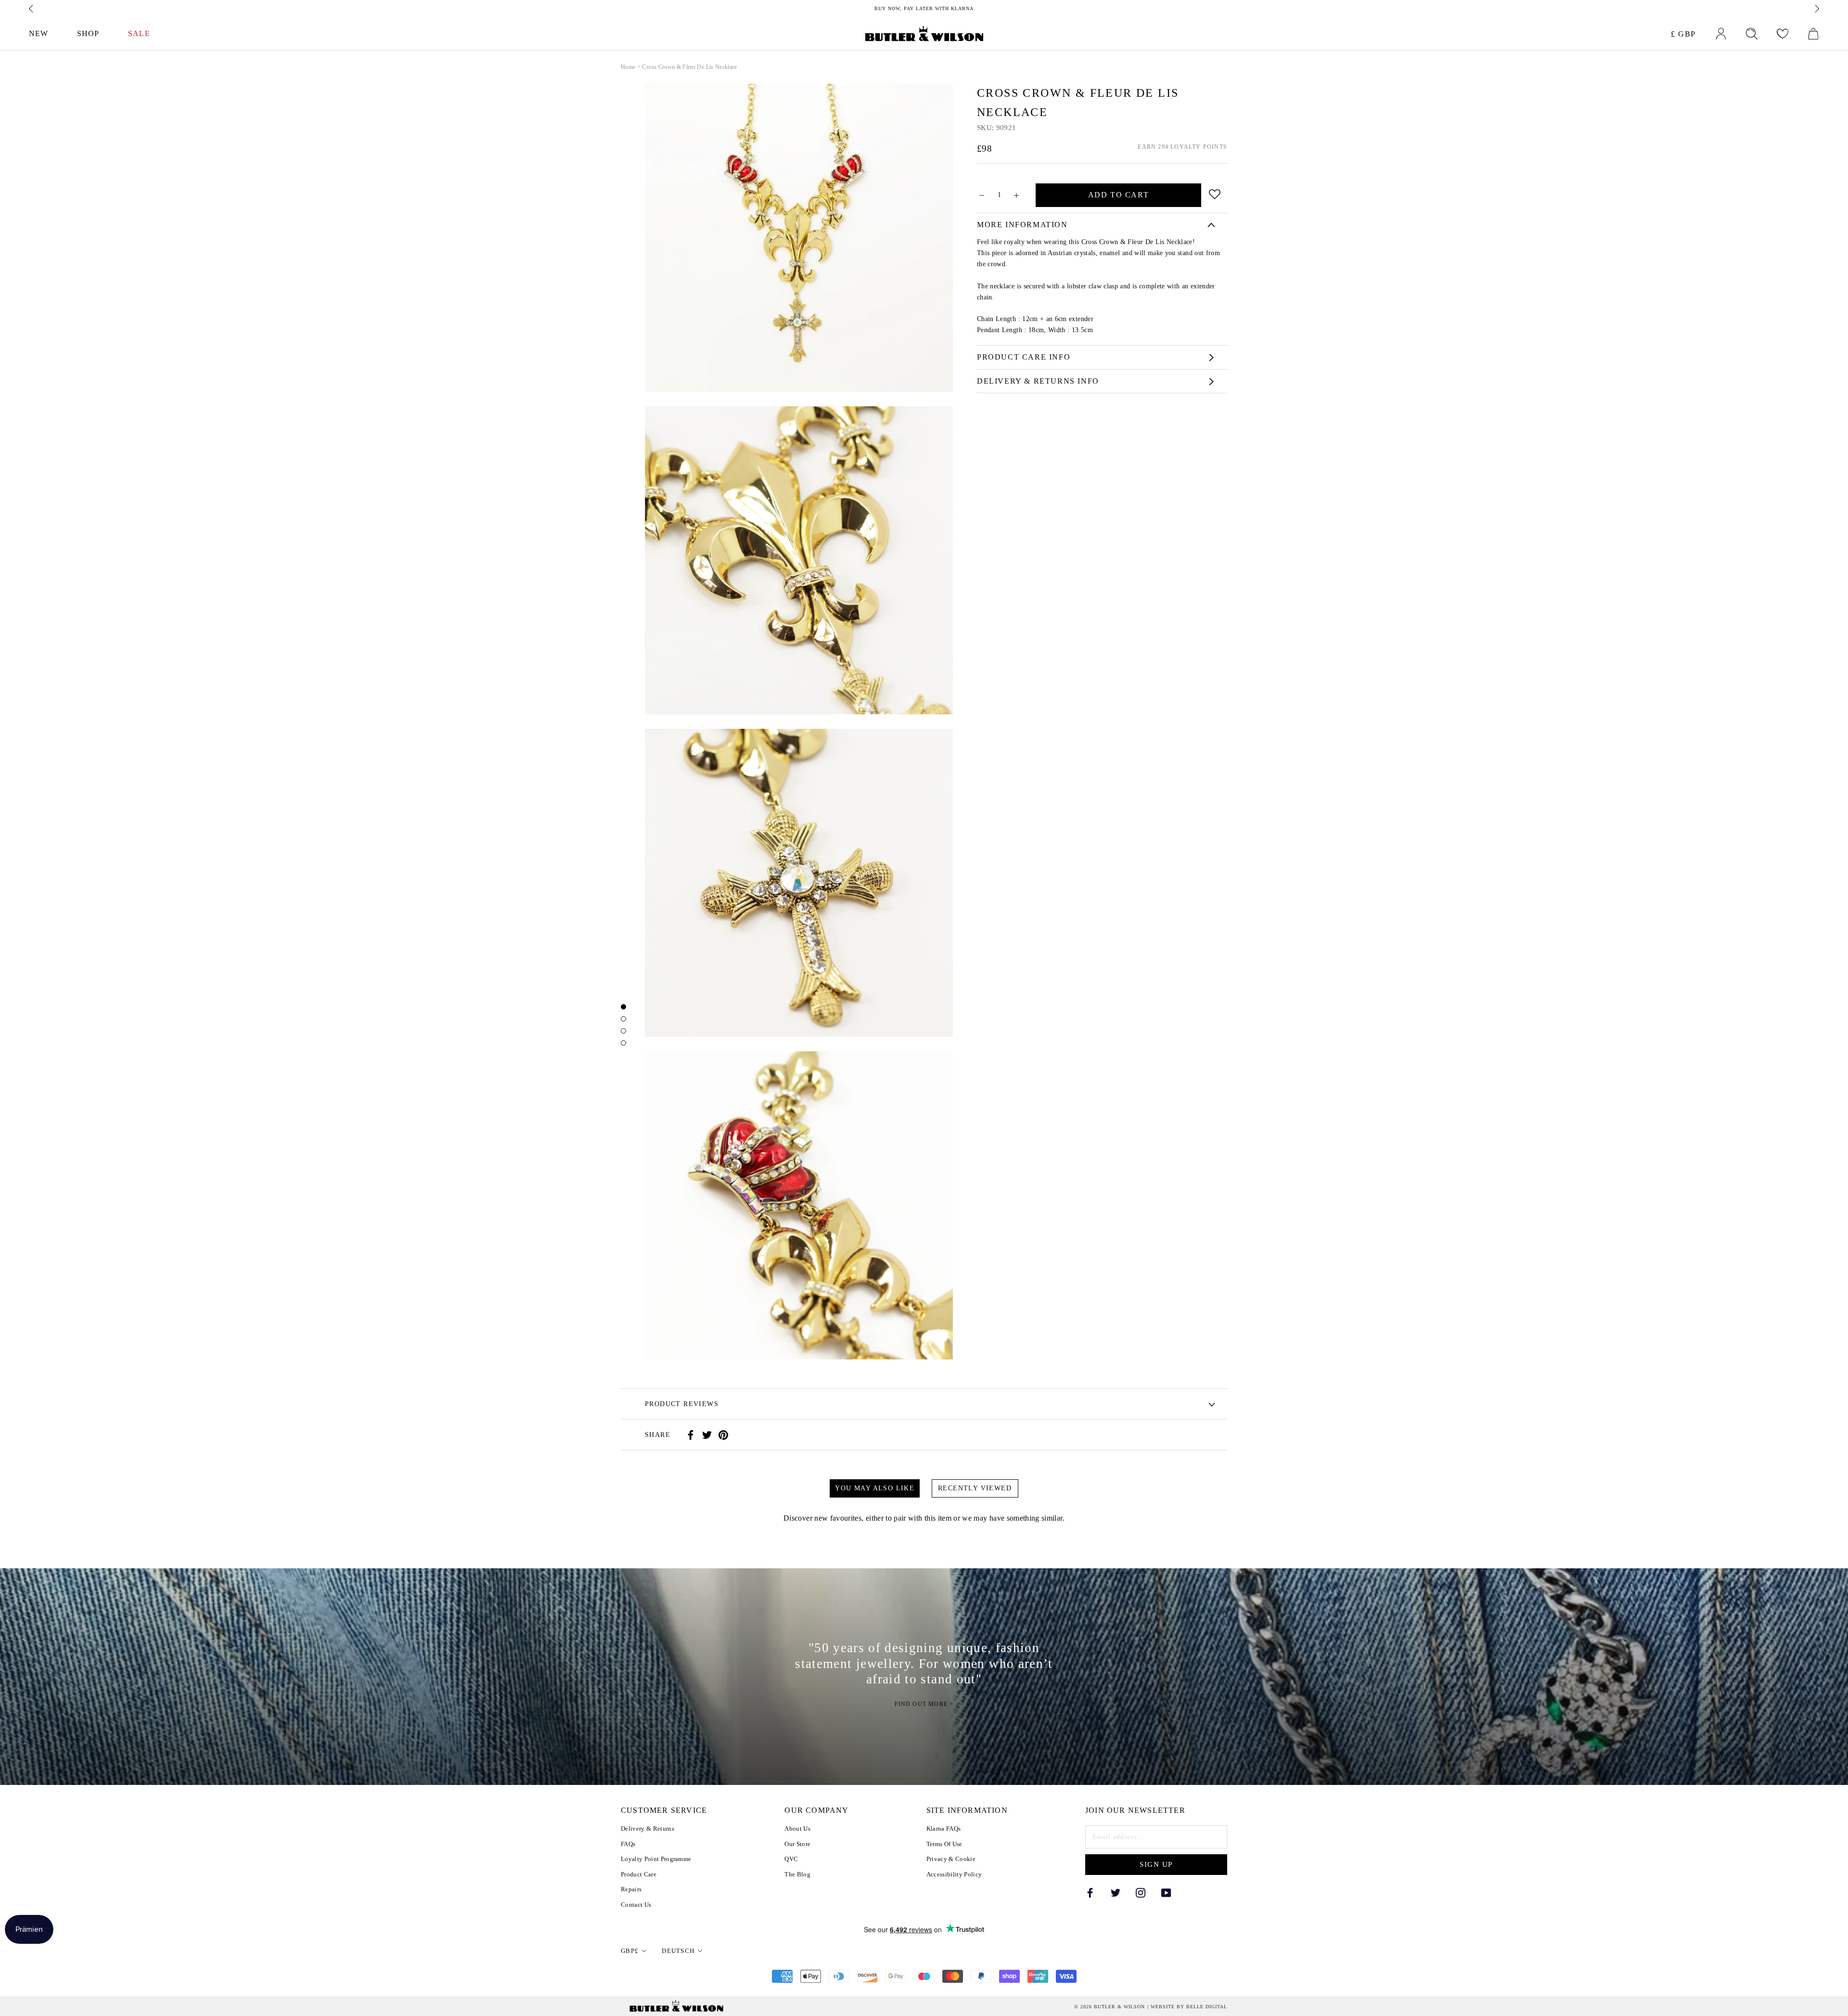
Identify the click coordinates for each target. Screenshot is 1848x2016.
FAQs (628, 1844)
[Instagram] (1141, 1892)
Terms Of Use (944, 1844)
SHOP (88, 33)
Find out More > (924, 1705)
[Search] (1752, 34)
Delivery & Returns (648, 1829)
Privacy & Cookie (951, 1859)
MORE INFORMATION (1022, 225)
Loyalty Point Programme (656, 1859)
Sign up (1156, 1864)
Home (628, 67)
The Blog (797, 1874)
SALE (139, 33)
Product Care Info (1024, 357)
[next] (1816, 9)
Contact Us (636, 1905)
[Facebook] (691, 1435)
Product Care (639, 1874)
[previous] (32, 9)
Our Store (797, 1844)
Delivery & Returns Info (1038, 381)
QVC (791, 1859)
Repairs (631, 1889)
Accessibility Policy (954, 1874)
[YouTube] (1166, 1892)
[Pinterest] (723, 1435)
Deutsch (678, 1951)
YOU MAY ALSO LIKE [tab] (875, 1488)
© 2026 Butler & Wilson (1110, 2007)
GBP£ (630, 1951)
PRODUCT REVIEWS (682, 1404)
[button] (1215, 193)
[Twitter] (707, 1435)
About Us (797, 1829)
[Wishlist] (1783, 34)
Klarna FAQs (944, 1829)
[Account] (1721, 34)
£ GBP (1683, 34)
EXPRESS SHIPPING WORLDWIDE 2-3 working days (924, 8)
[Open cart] (1813, 34)
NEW (38, 33)
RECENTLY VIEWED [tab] (975, 1488)
